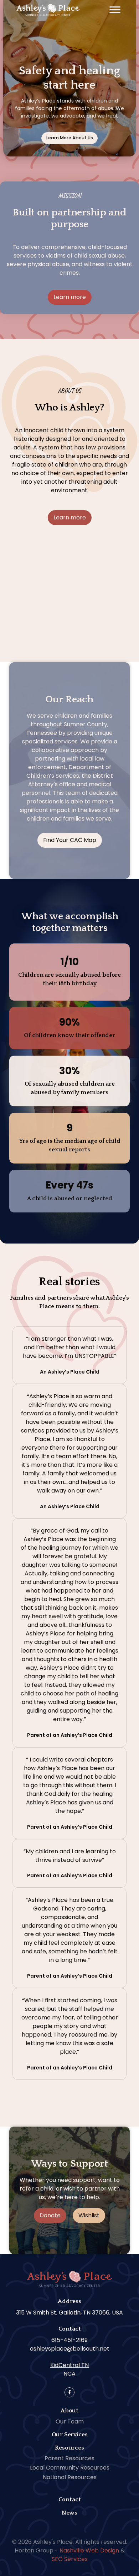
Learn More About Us (70, 138)
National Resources (70, 2477)
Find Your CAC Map (70, 840)
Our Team (70, 2421)
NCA (69, 2374)
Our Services (70, 2435)
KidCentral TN (69, 2365)
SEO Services (70, 2559)
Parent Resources (69, 2458)
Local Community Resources (70, 2468)
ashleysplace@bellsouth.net (70, 2349)
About (69, 2411)
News (69, 2513)
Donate (50, 2215)
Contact (70, 2500)
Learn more (70, 297)
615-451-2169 (69, 2340)
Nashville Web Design (89, 2550)
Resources (69, 2448)
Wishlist (89, 2215)
